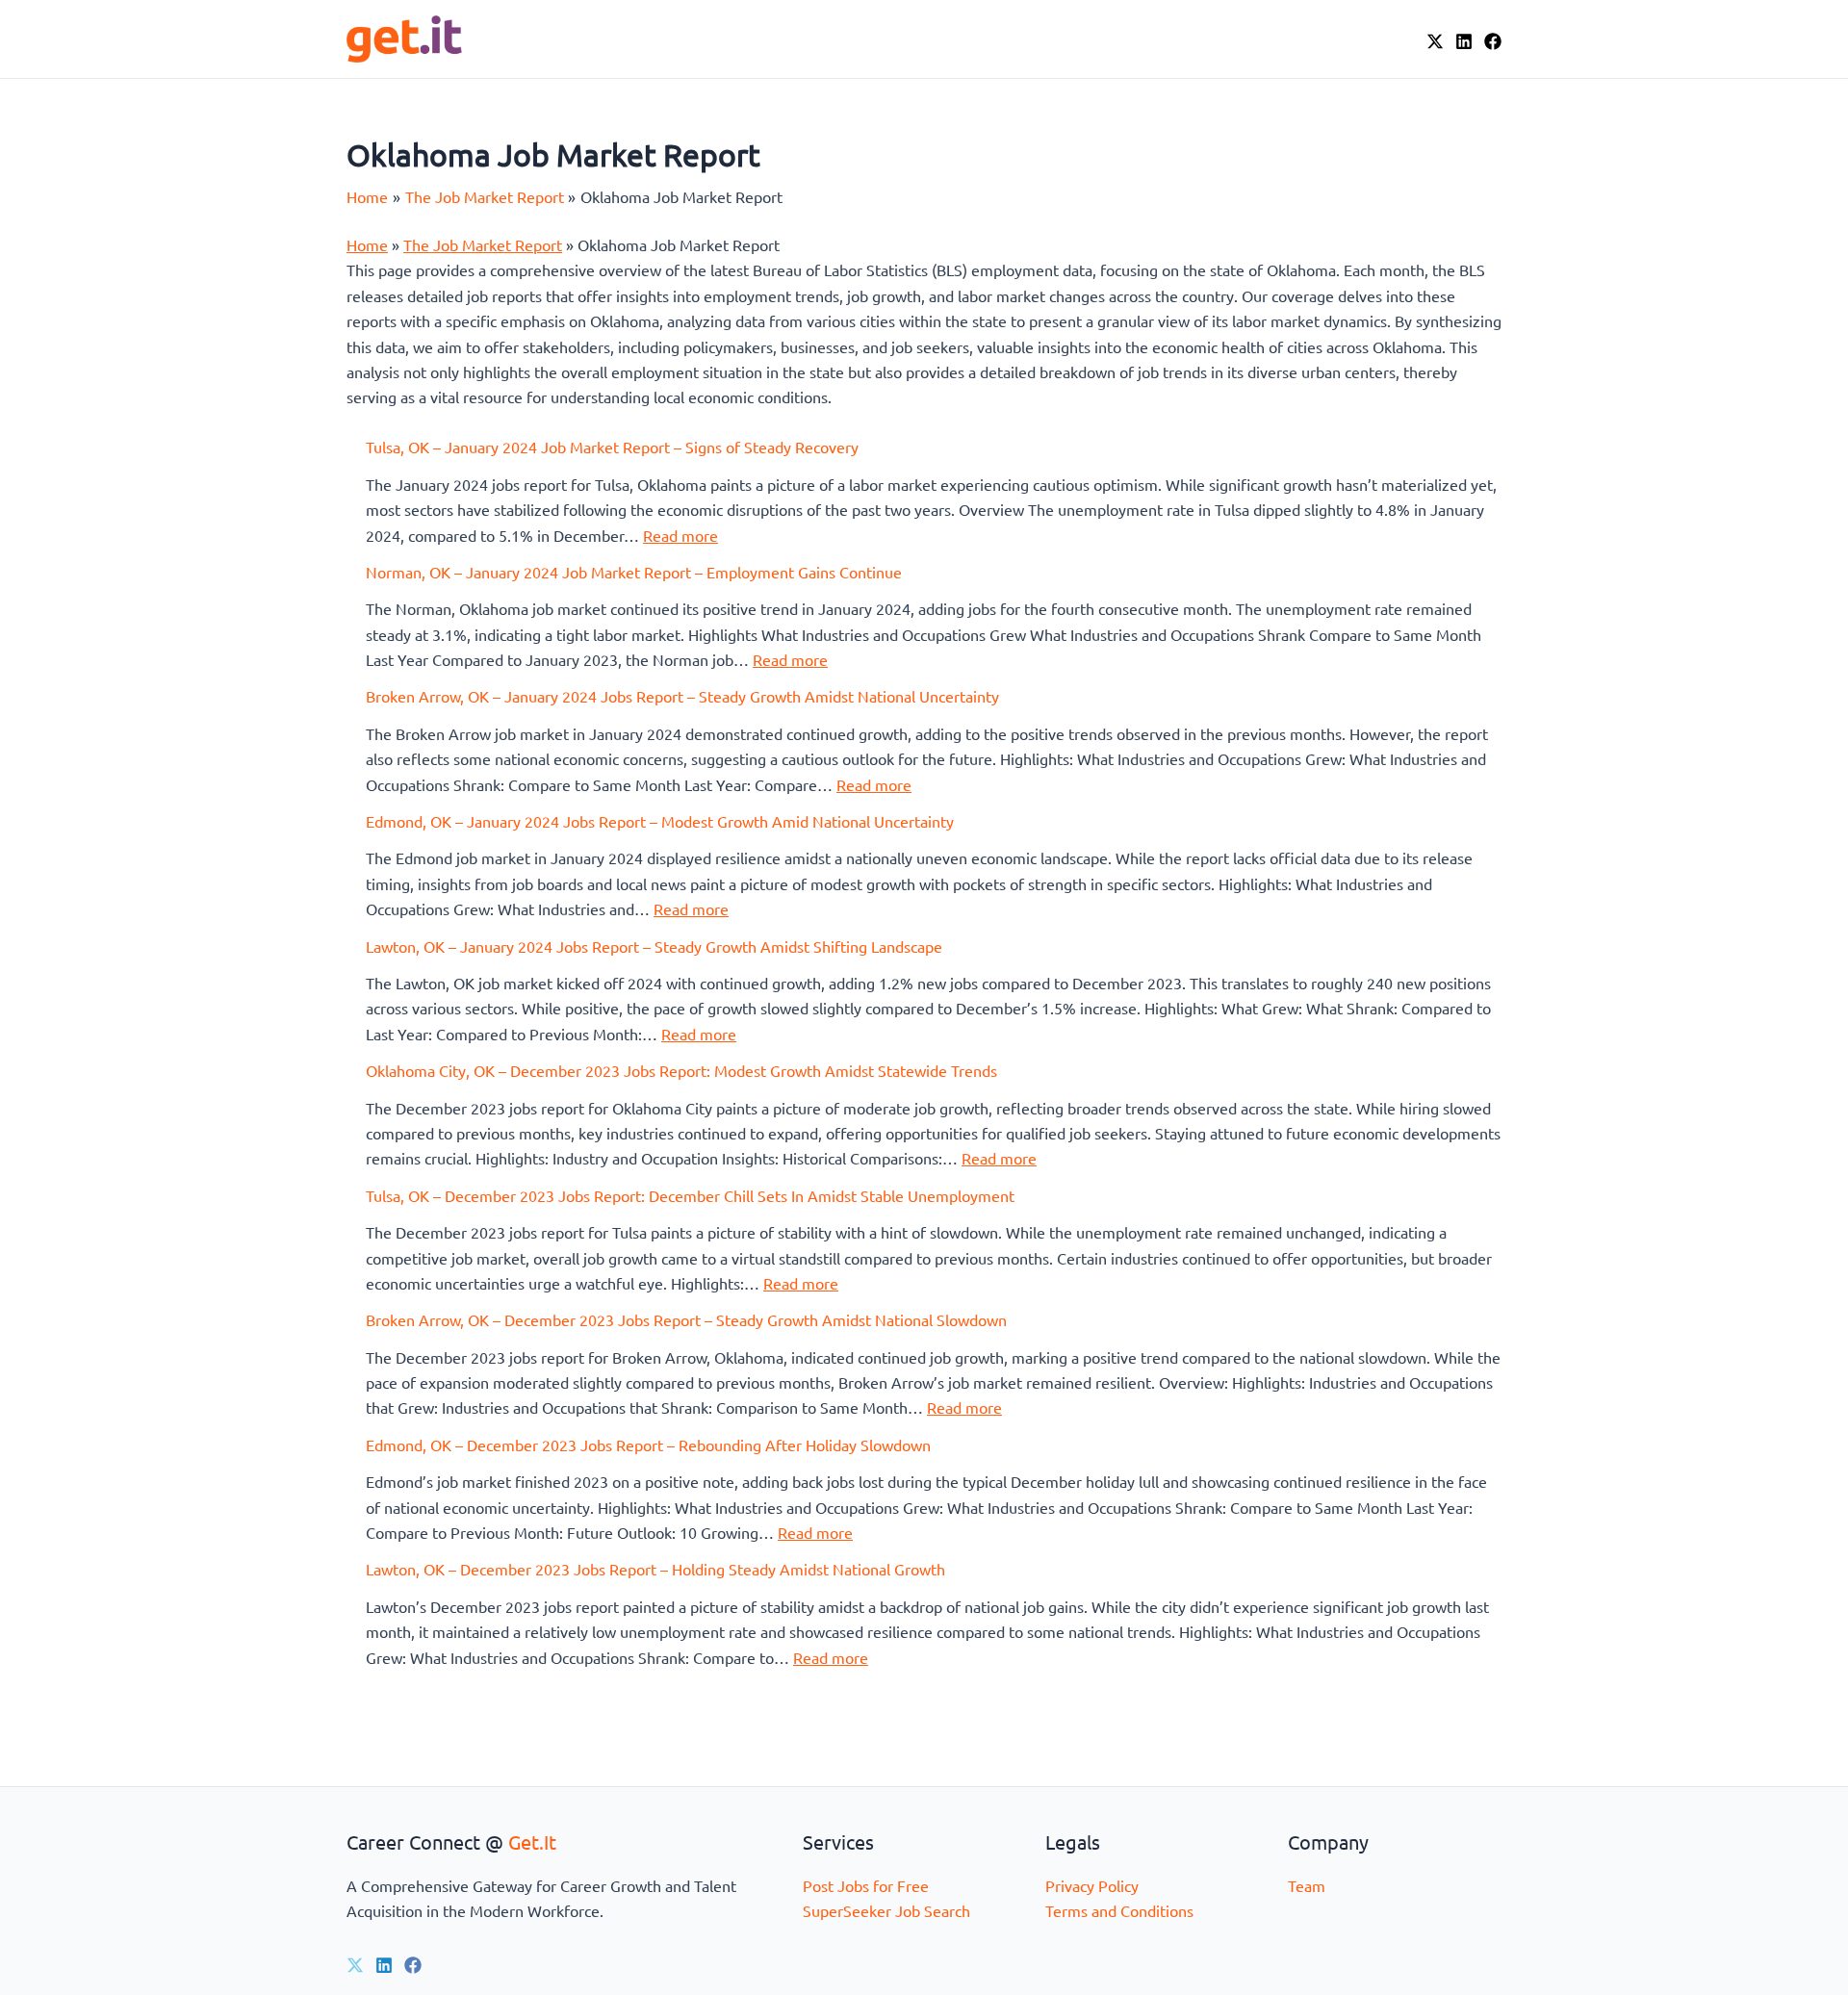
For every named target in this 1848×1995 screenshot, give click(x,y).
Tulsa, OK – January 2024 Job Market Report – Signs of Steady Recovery (612, 447)
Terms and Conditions (1119, 1910)
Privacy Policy (1092, 1885)
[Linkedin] (384, 1965)
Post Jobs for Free (866, 1885)
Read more (680, 535)
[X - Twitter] (1435, 41)
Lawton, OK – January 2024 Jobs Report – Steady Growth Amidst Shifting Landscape (654, 946)
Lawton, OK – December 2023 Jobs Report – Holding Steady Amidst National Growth (655, 1569)
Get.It (532, 1842)
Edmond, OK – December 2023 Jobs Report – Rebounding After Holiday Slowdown (648, 1445)
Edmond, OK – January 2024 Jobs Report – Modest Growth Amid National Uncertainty (660, 821)
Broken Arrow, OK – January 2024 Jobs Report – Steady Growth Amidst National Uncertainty (682, 696)
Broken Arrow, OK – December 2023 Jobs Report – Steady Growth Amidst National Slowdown (686, 1319)
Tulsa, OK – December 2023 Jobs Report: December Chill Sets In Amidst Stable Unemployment (690, 1195)
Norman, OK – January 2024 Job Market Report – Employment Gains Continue (634, 572)
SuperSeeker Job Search (886, 1910)
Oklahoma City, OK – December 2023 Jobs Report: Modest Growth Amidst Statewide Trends (681, 1070)
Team (1307, 1885)
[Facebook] (1493, 41)
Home (367, 244)
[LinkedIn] (1464, 41)
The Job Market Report (483, 244)
